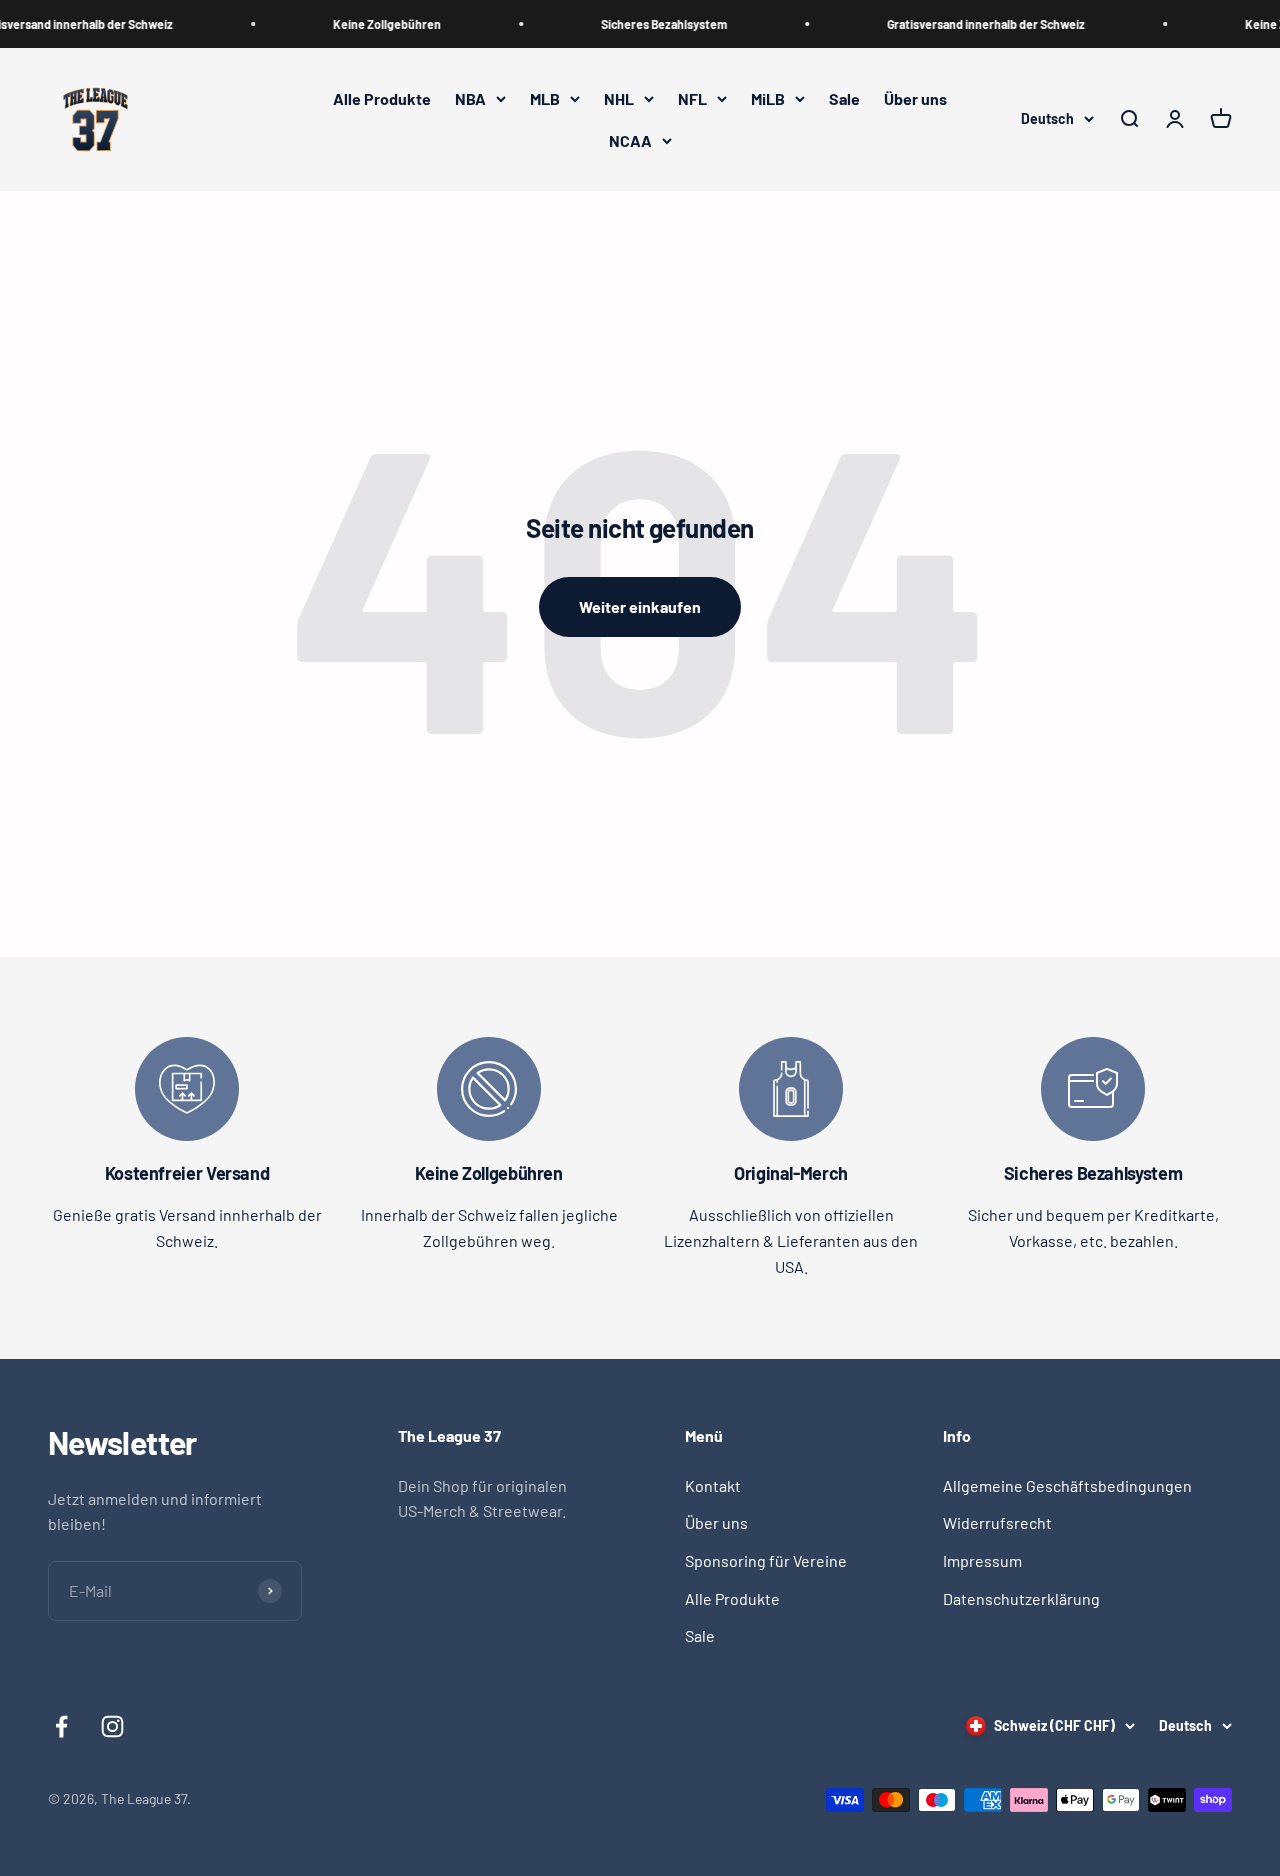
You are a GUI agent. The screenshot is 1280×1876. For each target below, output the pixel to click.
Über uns (915, 98)
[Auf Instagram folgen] (112, 1726)
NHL (619, 98)
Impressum (982, 1560)
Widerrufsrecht (997, 1522)
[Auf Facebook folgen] (61, 1726)
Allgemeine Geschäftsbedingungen (1067, 1485)
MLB (545, 98)
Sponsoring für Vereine (766, 1560)
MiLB (768, 98)
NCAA (630, 140)
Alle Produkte (382, 98)
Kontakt (713, 1485)
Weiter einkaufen (640, 606)
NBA (470, 98)
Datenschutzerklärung (1021, 1598)
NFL (692, 98)
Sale (844, 98)
